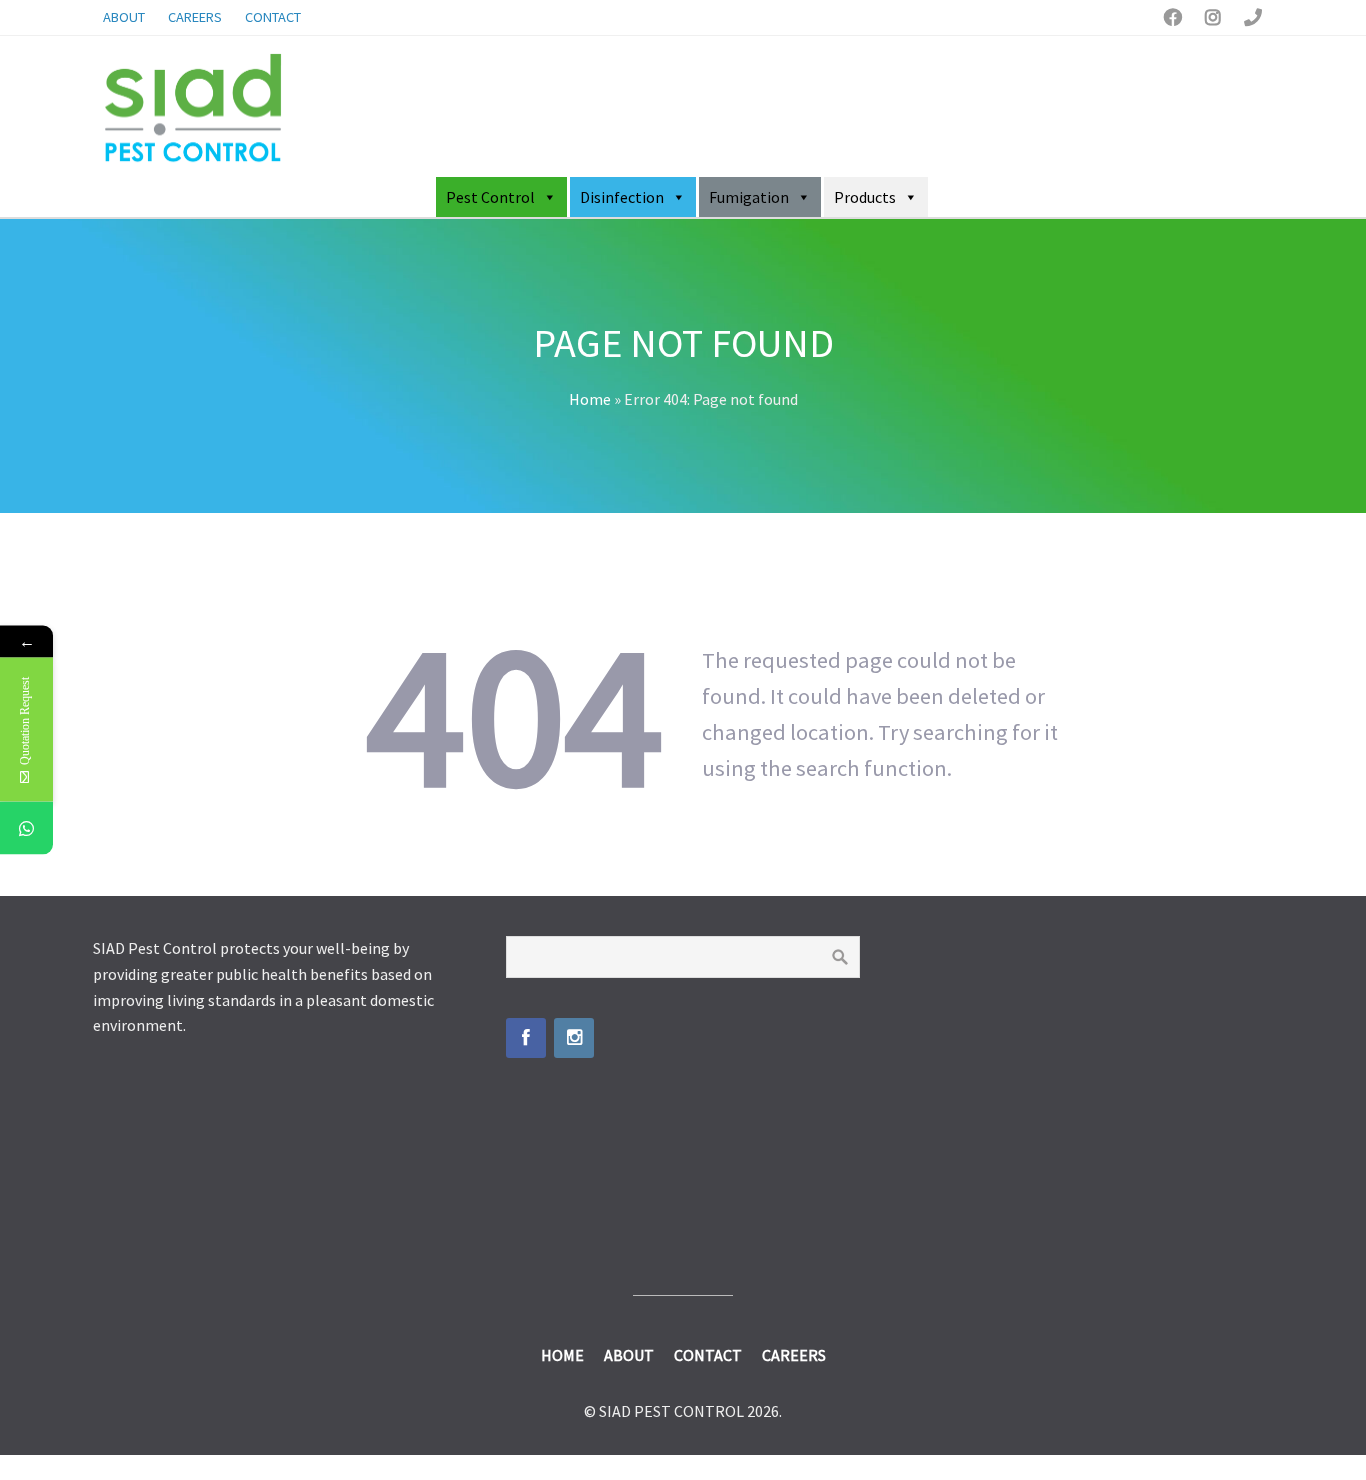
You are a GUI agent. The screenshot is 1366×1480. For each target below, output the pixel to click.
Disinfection (622, 197)
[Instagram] (574, 1038)
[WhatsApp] (26, 828)
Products (865, 197)
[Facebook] (526, 1038)
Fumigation (749, 197)
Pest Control (490, 197)
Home (590, 399)
